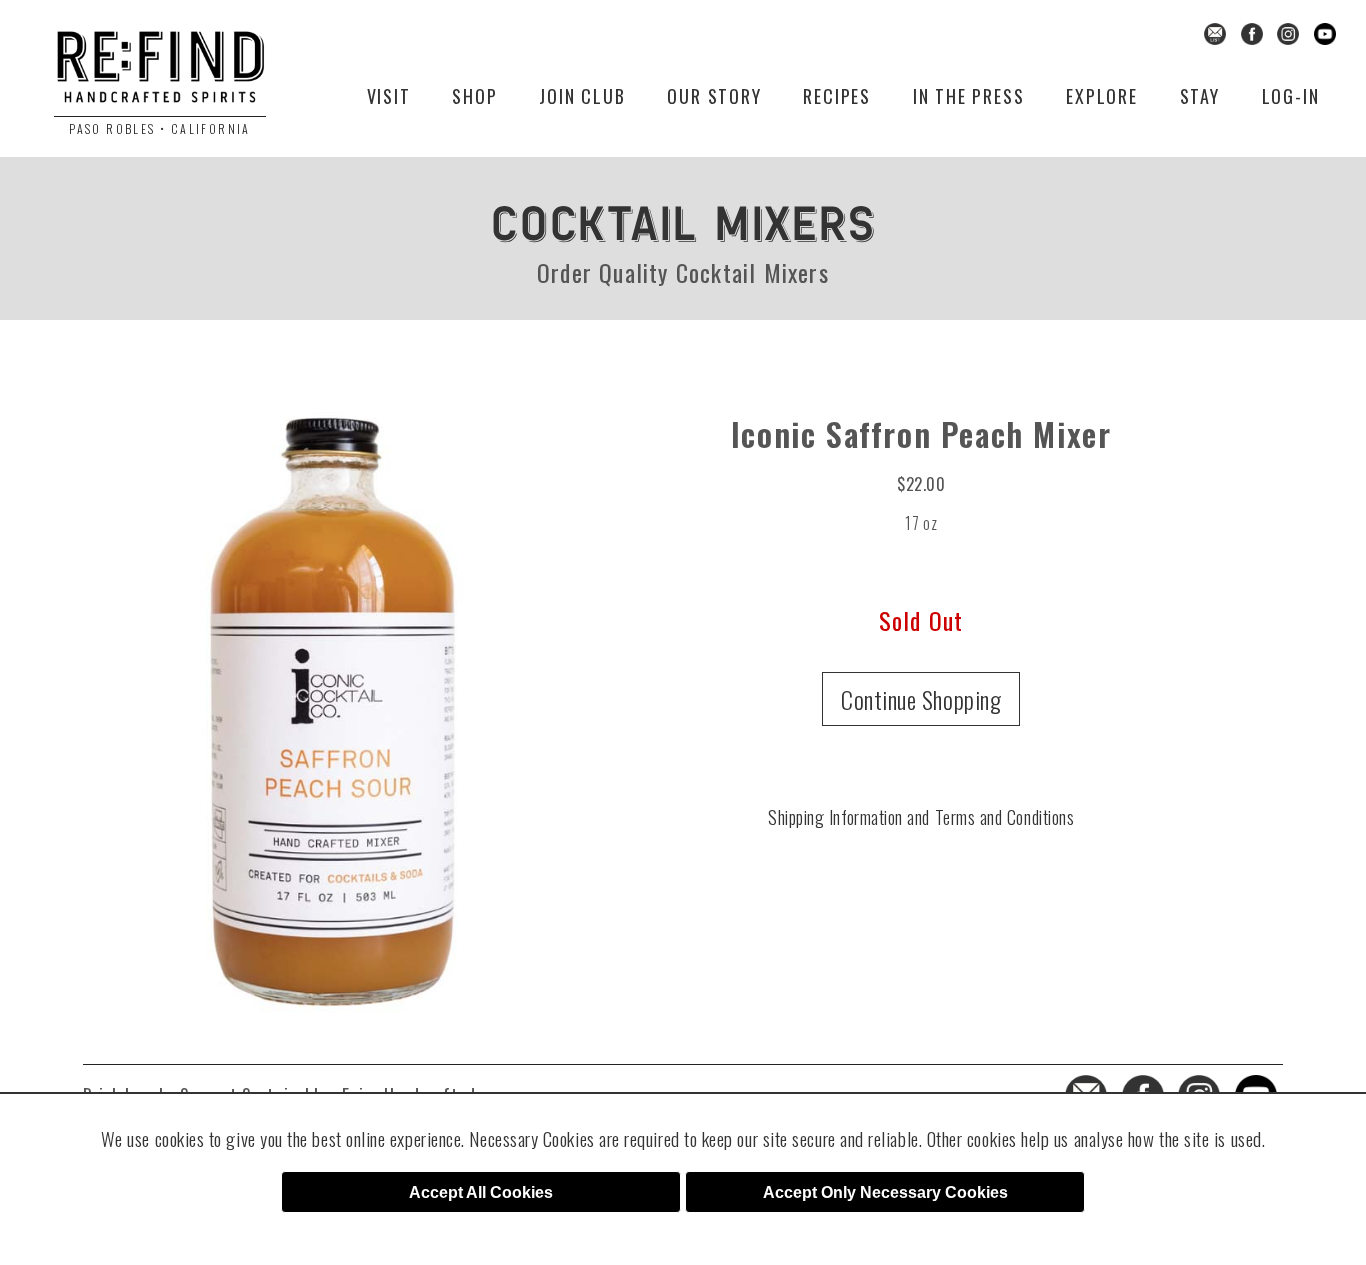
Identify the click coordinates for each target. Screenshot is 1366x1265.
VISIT (389, 96)
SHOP (474, 96)
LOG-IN (1291, 96)
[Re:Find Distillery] (160, 73)
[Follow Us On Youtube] (1325, 31)
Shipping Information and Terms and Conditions (921, 817)
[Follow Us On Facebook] (1252, 31)
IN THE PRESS (969, 96)
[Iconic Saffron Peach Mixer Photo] (330, 703)
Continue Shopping (921, 699)
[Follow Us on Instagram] (1288, 31)
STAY (1200, 96)
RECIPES (837, 96)
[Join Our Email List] (1215, 31)
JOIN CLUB (582, 96)
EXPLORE (1102, 96)
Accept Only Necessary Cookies (885, 1192)
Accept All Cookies (481, 1192)
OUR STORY (714, 96)
